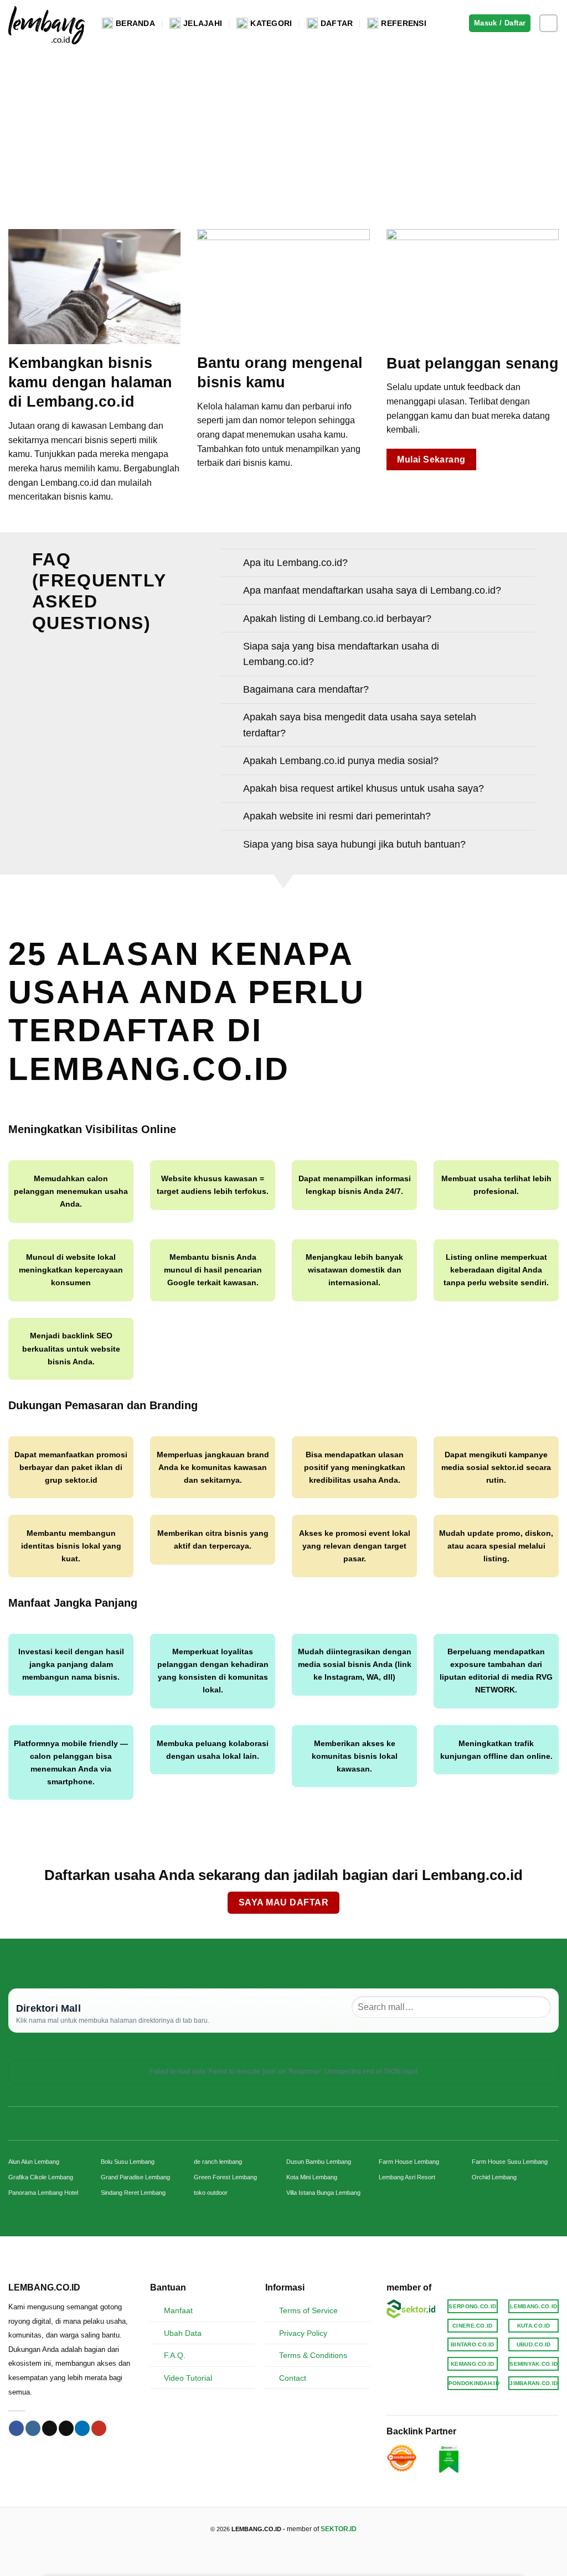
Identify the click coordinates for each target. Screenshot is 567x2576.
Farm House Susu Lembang (510, 2162)
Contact (293, 2378)
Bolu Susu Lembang (128, 2162)
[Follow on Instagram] (548, 24)
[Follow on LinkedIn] (82, 2428)
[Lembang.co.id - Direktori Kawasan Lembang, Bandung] (47, 23)
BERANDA (135, 23)
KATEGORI (271, 23)
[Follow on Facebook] (16, 2428)
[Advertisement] (283, 129)
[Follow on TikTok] (50, 2428)
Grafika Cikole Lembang (41, 2177)
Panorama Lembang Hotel (43, 2193)
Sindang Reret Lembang (133, 2193)
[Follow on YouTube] (99, 2428)
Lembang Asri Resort (407, 2177)
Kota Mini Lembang (312, 2177)
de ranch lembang (218, 2162)
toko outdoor (211, 2193)
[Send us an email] (66, 2428)
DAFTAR (337, 23)
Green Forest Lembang (225, 2177)
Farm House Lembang (409, 2162)
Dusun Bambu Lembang (319, 2162)
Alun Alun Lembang (34, 2162)
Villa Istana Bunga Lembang (323, 2193)
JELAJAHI (203, 23)
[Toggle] (232, 564)
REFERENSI (404, 23)
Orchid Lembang (494, 2177)
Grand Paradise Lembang (135, 2177)
